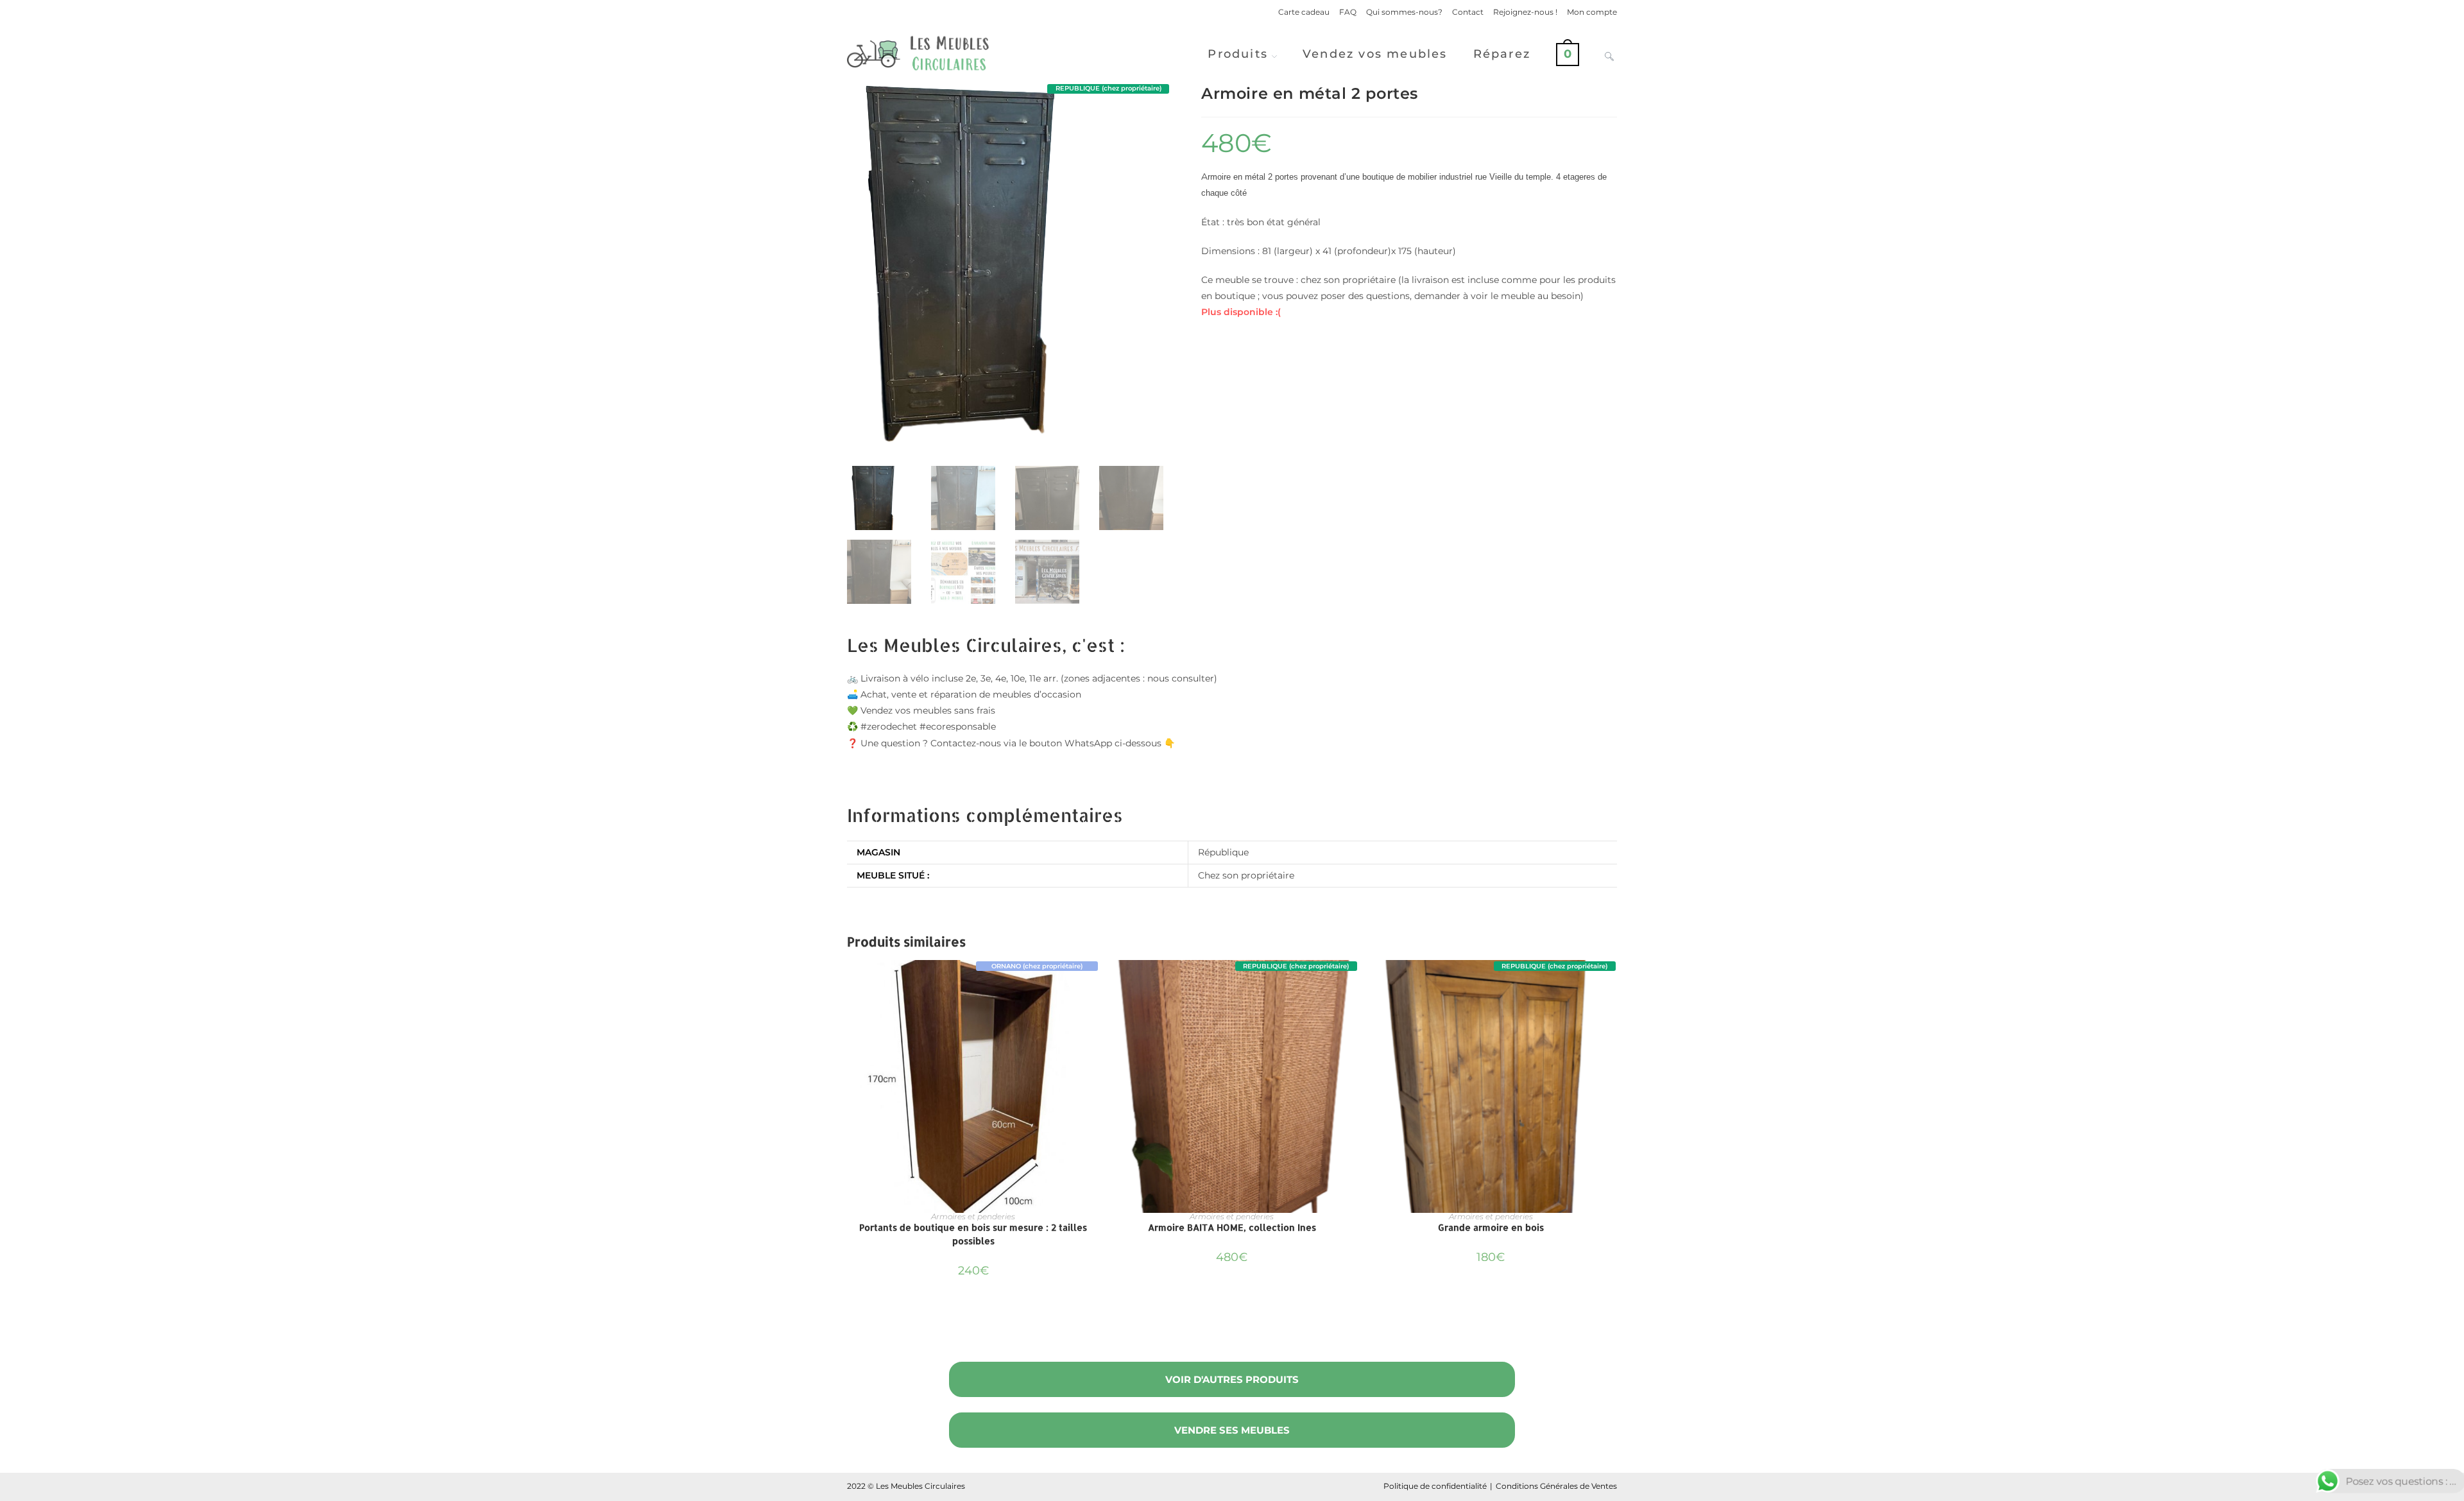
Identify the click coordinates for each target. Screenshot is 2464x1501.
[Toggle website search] (1609, 54)
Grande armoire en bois (1491, 1227)
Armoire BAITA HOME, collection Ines (1232, 1227)
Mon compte (1592, 12)
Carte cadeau (1304, 12)
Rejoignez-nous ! (1525, 12)
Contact (1468, 12)
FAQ (1348, 12)
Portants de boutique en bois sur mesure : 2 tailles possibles (973, 1234)
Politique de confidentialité (1435, 1486)
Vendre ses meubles (1232, 1430)
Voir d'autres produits (1232, 1379)
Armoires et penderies (973, 1216)
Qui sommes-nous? (1404, 12)
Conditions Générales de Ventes (1556, 1486)
